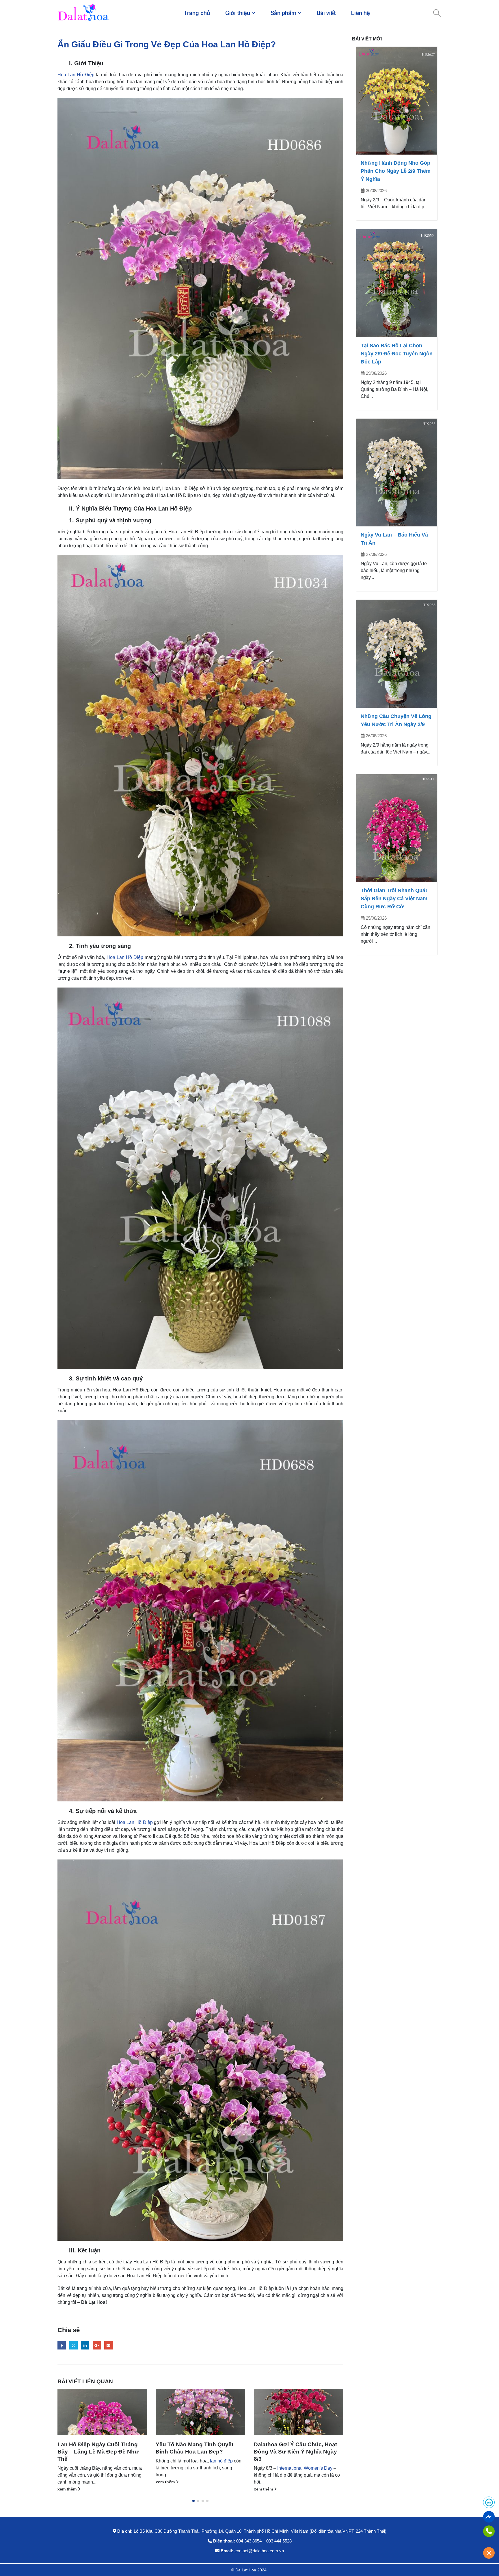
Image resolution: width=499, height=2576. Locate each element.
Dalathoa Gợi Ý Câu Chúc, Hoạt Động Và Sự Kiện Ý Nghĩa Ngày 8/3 (99, 2452)
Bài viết (326, 13)
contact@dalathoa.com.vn (259, 2551)
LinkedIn (85, 2345)
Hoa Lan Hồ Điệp (76, 75)
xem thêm (68, 2489)
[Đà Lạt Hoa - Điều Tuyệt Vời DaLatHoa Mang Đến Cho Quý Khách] (83, 13)
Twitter (73, 2345)
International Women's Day (108, 2468)
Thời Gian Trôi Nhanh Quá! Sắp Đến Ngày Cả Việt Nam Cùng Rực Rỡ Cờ (394, 899)
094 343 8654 (249, 2541)
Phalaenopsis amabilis (179, 2468)
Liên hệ (361, 13)
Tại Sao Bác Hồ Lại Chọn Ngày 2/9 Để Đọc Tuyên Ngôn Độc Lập (397, 354)
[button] (193, 2501)
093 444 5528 (279, 2541)
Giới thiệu (238, 13)
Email (108, 2345)
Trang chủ (197, 13)
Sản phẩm (283, 13)
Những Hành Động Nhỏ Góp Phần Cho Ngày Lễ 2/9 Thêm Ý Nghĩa (396, 171)
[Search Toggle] (437, 13)
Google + (97, 2345)
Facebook (62, 2345)
